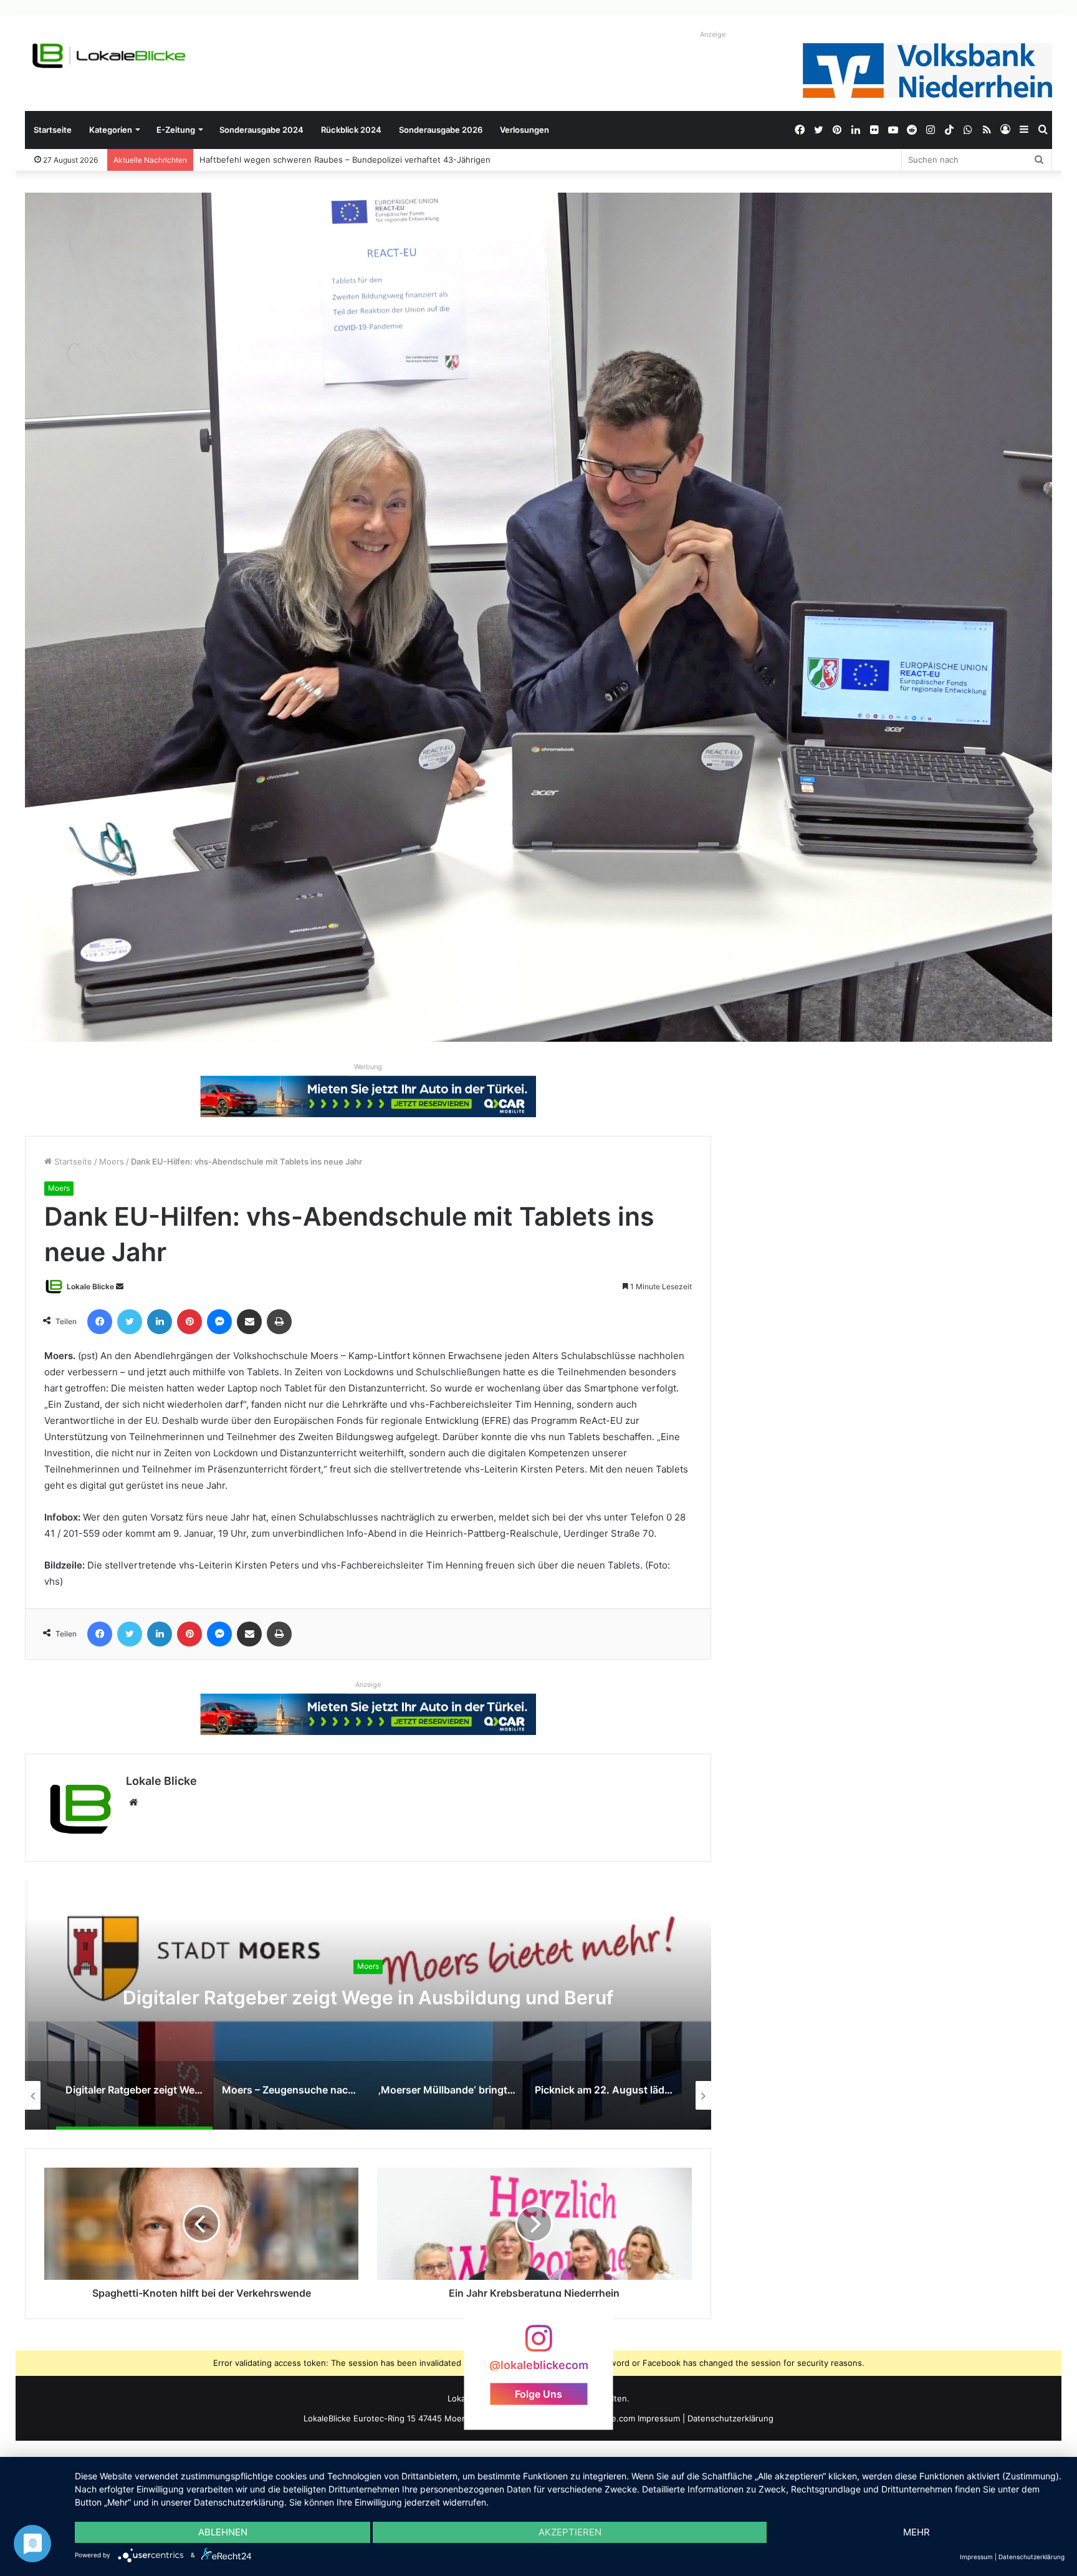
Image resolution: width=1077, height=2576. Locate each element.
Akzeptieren (570, 2532)
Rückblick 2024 (351, 130)
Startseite (53, 130)
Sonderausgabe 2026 (441, 130)
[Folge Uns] (538, 2344)
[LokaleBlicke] (109, 56)
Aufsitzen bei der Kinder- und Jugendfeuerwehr (294, 160)
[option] (368, 2005)
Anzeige (713, 34)
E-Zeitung (176, 130)
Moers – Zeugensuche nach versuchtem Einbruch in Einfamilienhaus (368, 1997)
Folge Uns (538, 2393)
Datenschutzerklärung (730, 2418)
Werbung (368, 1067)
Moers (112, 1161)
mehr (917, 2532)
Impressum (659, 2418)
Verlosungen (524, 130)
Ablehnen (223, 2532)
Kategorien (111, 130)
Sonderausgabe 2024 (261, 130)
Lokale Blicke (90, 1286)
